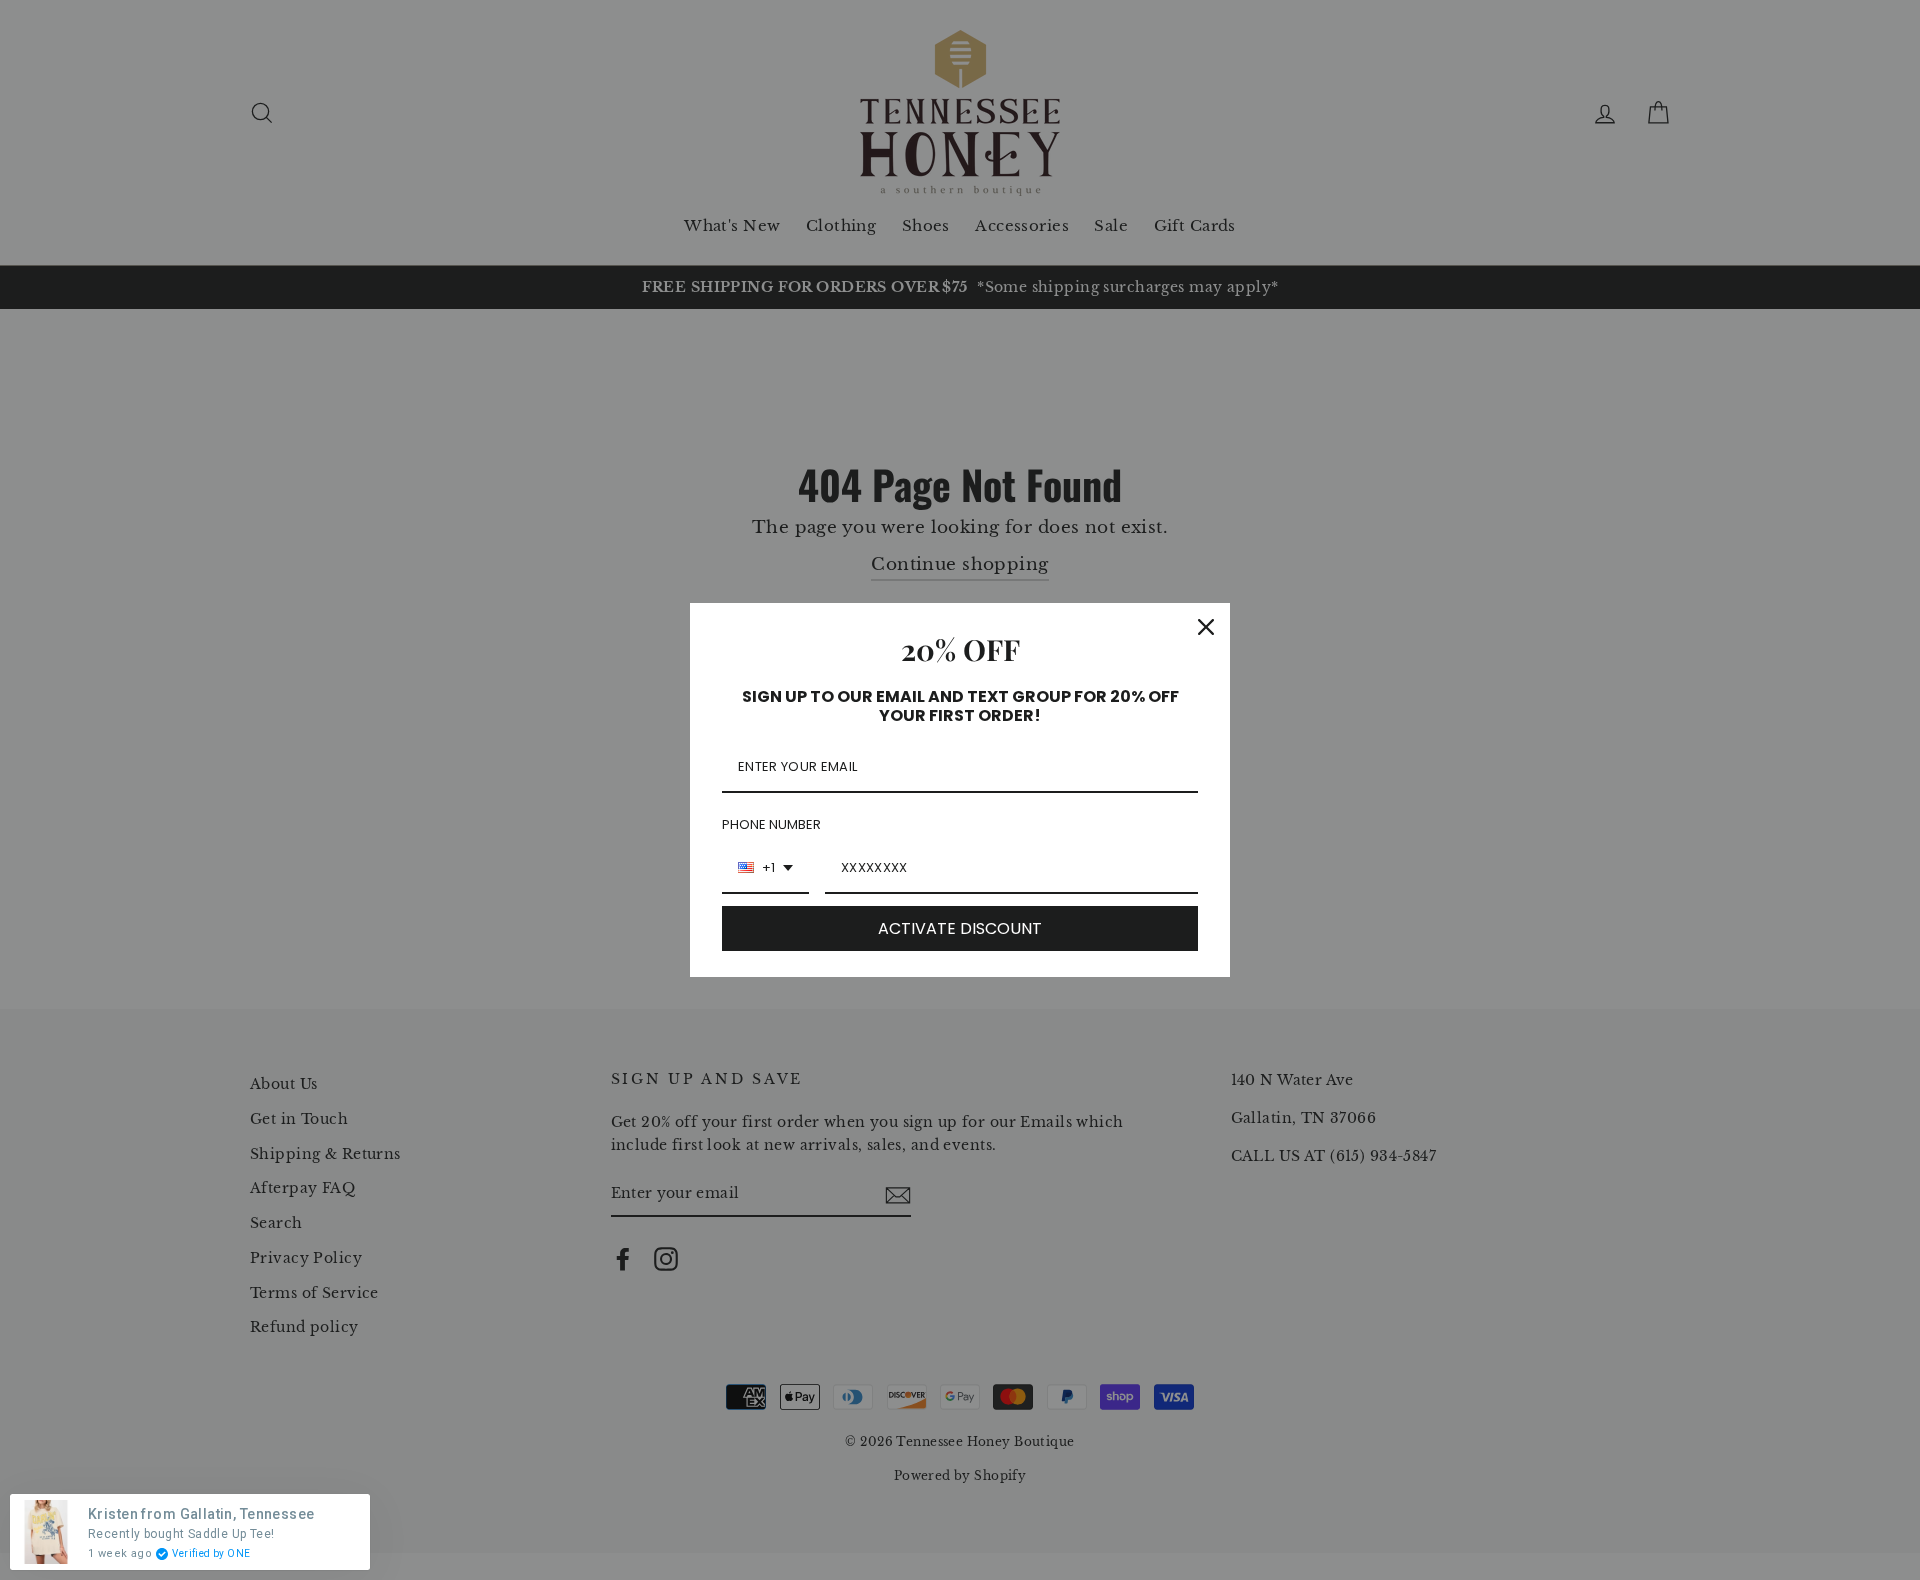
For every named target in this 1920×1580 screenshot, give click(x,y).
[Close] (1206, 627)
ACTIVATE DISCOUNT (960, 928)
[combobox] (765, 869)
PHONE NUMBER (771, 824)
